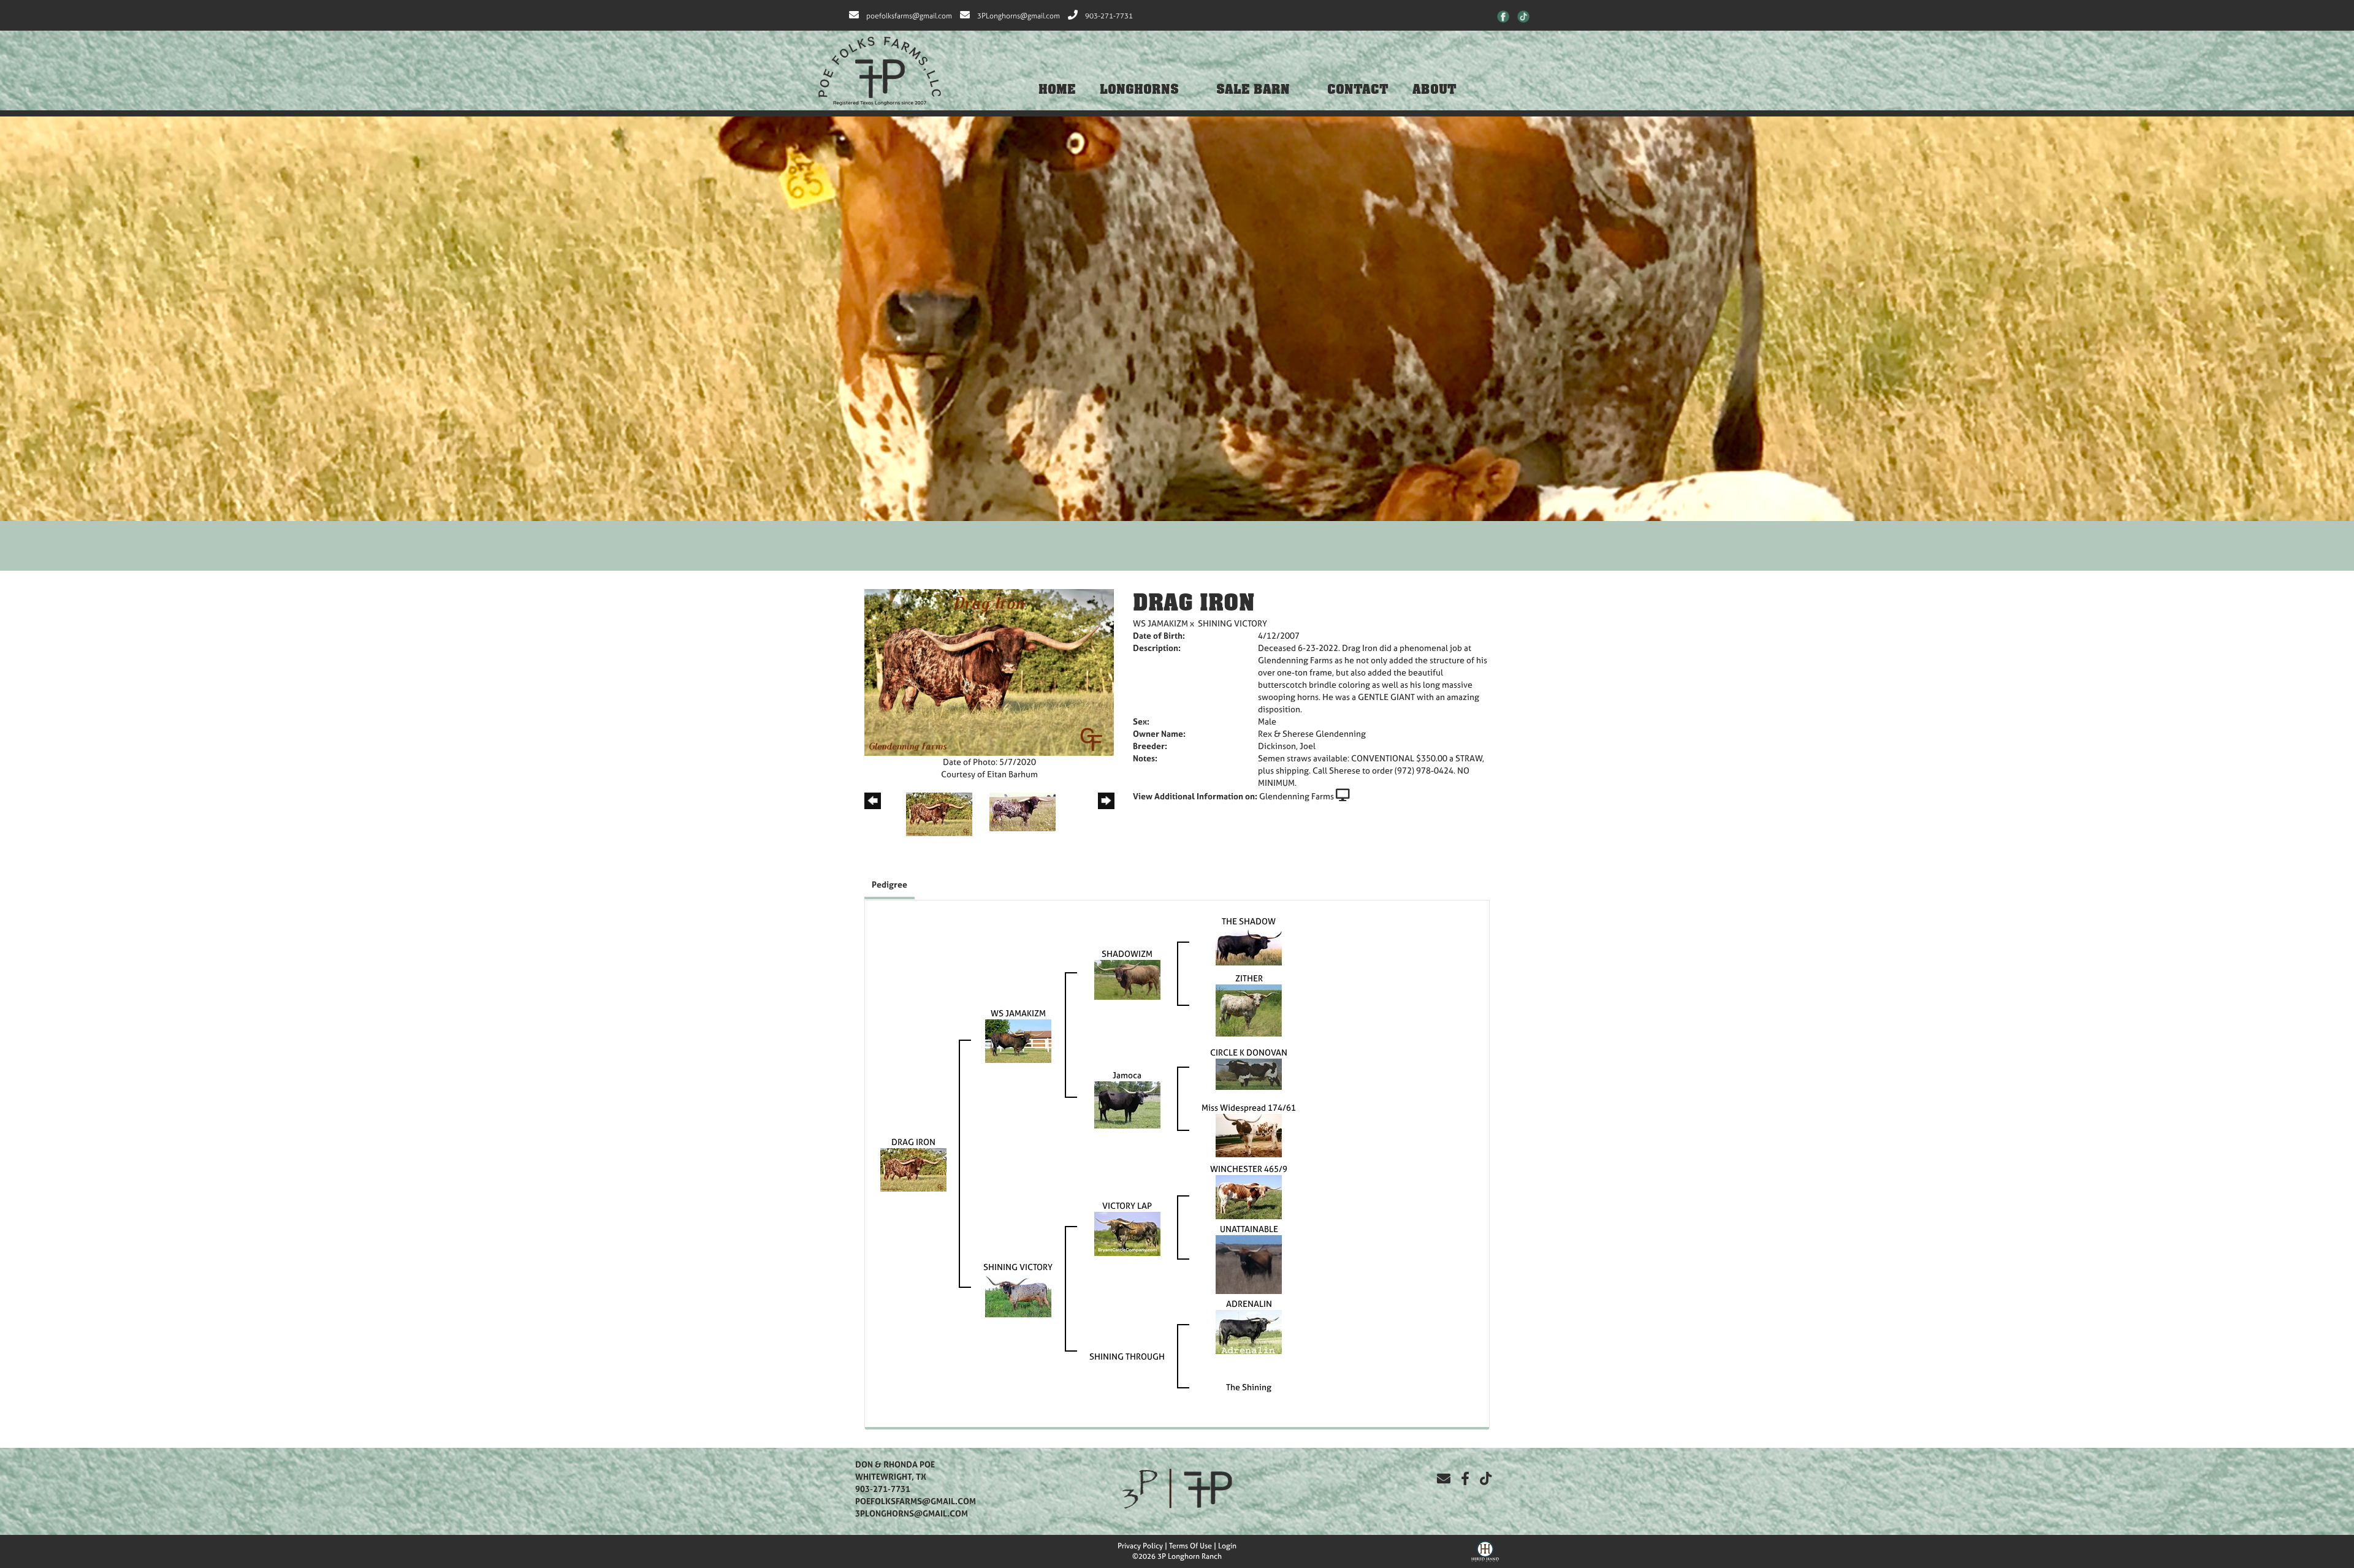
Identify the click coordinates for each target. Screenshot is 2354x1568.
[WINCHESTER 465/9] (1249, 1196)
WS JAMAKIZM (1160, 623)
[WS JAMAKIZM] (1018, 1040)
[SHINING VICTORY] (1018, 1294)
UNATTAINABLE (1249, 1229)
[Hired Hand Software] (1485, 1550)
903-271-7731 (1109, 16)
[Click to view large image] (989, 672)
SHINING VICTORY (1232, 623)
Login (1227, 1546)
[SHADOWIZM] (1127, 979)
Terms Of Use (1190, 1546)
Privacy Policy (1140, 1546)
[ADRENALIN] (1249, 1330)
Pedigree (889, 884)
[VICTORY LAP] (1127, 1232)
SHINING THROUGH (1127, 1356)
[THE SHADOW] (1249, 945)
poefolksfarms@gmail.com (909, 16)
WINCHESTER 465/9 (1249, 1169)
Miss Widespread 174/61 (1249, 1107)
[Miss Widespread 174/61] (1249, 1134)
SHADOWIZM (1127, 953)
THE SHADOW (1249, 921)
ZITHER (1249, 978)
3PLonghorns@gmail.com (1019, 16)
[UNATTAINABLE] (1249, 1263)
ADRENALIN (1249, 1303)
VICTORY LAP (1127, 1205)
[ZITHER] (1249, 1009)
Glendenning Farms (1297, 796)
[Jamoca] (1127, 1104)
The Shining (1249, 1387)
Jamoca (1127, 1075)
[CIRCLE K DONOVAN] (1249, 1073)
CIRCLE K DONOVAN (1249, 1052)
